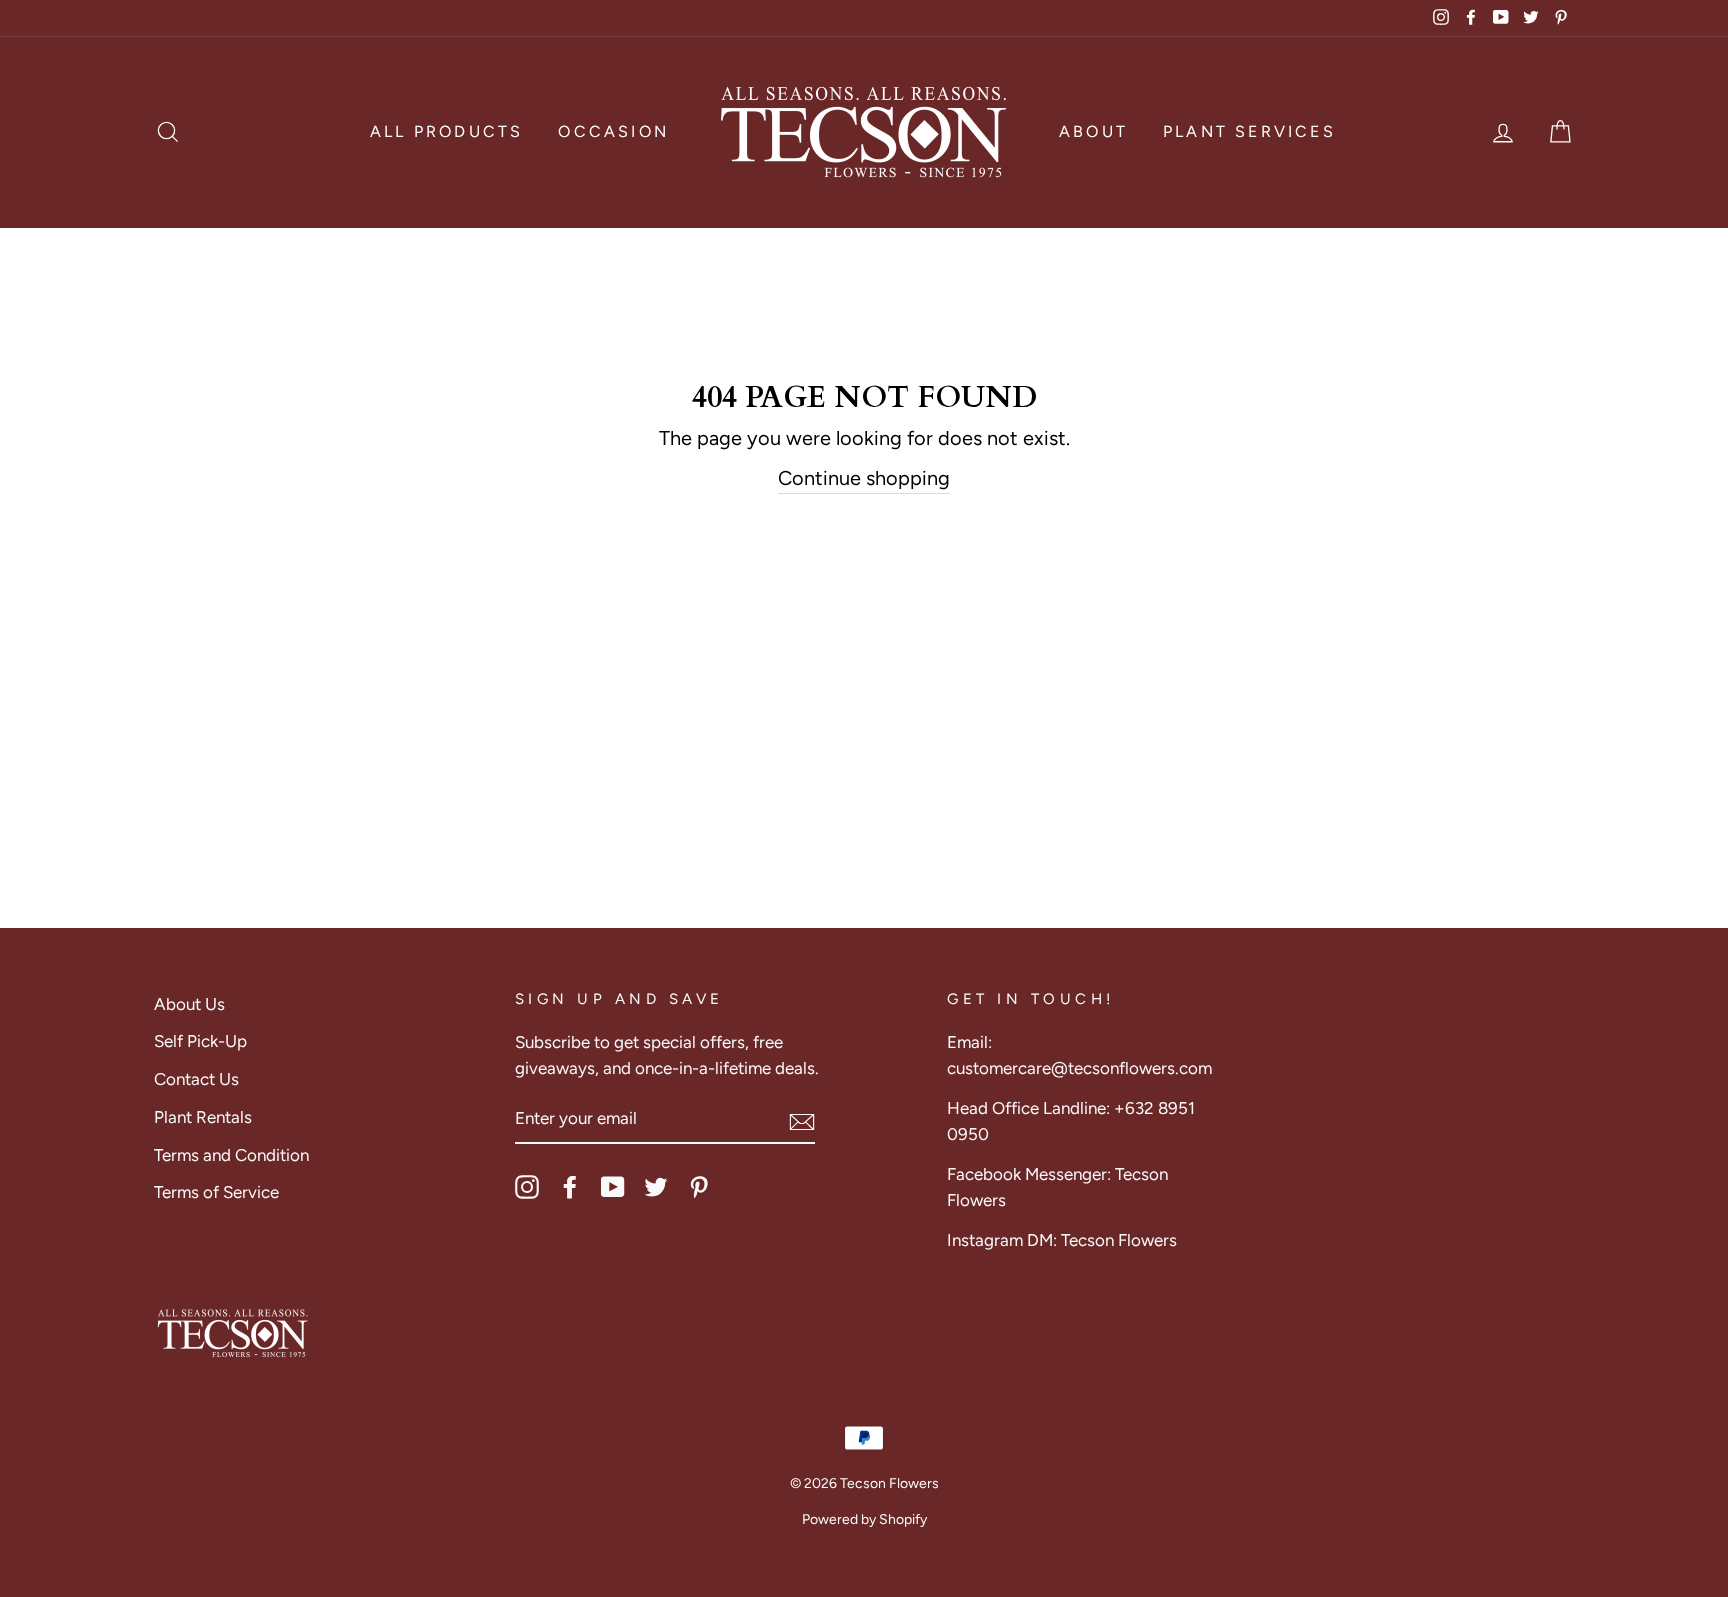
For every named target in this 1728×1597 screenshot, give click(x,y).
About (1093, 131)
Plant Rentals (203, 1117)
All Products (446, 131)
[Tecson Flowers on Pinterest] (699, 1187)
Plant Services (1249, 131)
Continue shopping (864, 478)
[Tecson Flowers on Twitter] (656, 1187)
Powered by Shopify (864, 1519)
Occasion (613, 131)
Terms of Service (216, 1192)
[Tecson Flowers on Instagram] (527, 1187)
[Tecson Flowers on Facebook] (570, 1187)
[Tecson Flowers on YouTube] (613, 1187)
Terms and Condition (231, 1155)
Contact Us (196, 1079)
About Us (189, 1004)
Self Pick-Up (200, 1041)
